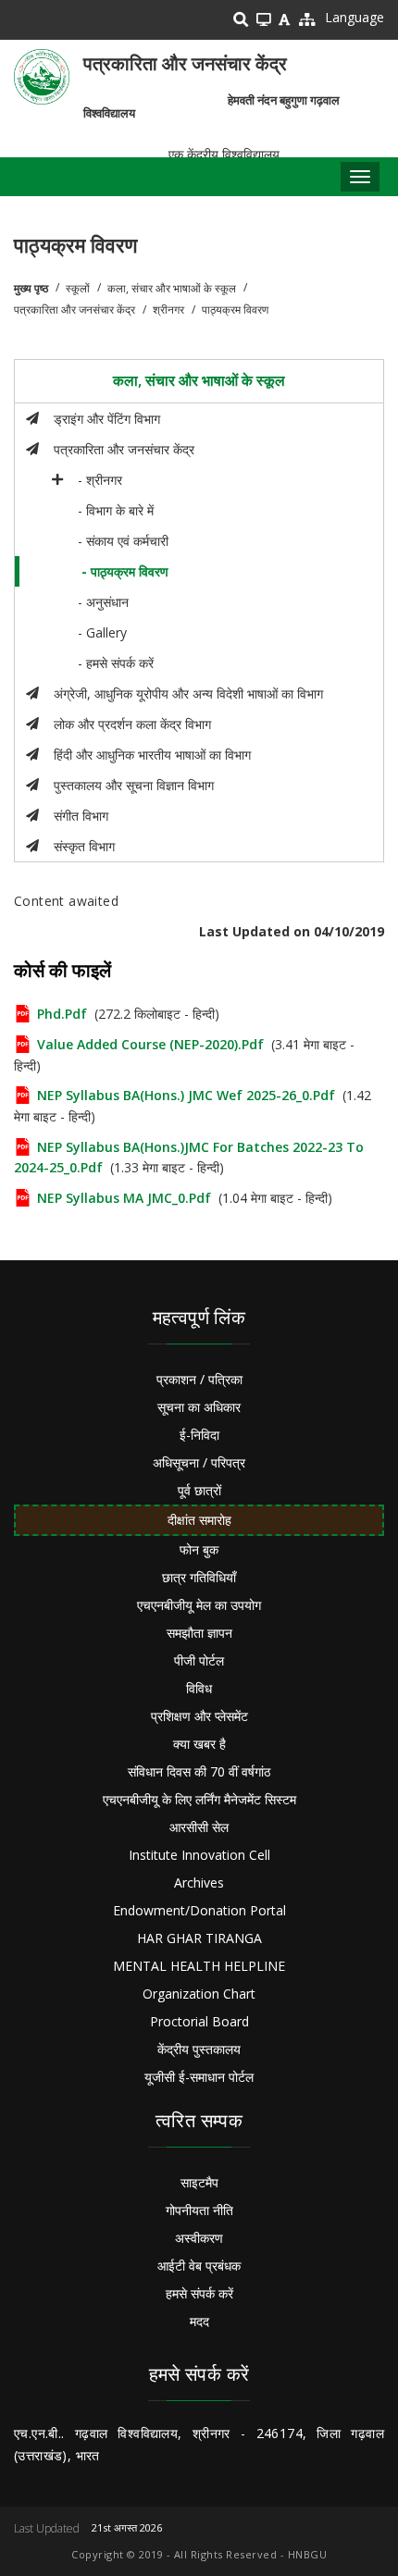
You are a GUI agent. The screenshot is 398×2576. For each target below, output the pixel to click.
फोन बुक (199, 1549)
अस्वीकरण (199, 2238)
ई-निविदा (199, 1435)
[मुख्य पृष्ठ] (42, 77)
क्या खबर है (199, 1744)
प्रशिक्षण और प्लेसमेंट (199, 1716)
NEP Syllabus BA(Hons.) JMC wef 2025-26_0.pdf (186, 1095)
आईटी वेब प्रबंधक (199, 2266)
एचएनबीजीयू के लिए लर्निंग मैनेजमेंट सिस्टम (199, 1799)
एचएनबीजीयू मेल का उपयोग (199, 1605)
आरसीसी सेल (199, 1827)
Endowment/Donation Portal (199, 1910)
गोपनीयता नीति (199, 2210)
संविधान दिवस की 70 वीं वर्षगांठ (199, 1771)
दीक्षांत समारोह (199, 1520)
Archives (199, 1882)
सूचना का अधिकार (199, 1407)
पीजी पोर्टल (199, 1660)
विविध (199, 1688)
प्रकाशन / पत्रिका (199, 1379)
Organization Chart (199, 1994)
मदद (199, 2321)
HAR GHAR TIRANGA (199, 1938)
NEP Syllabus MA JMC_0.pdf (124, 1198)
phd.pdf (62, 1014)
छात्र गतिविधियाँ (199, 1577)
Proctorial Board (199, 2021)
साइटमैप (199, 2182)
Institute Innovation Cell (199, 1855)
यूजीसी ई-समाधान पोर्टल (199, 2077)
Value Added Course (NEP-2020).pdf (150, 1044)
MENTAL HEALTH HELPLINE (199, 1966)
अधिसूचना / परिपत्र (199, 1462)
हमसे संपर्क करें (199, 2293)
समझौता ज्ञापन (199, 1633)
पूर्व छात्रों (199, 1490)
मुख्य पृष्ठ (31, 288)
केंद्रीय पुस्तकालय (199, 2049)
